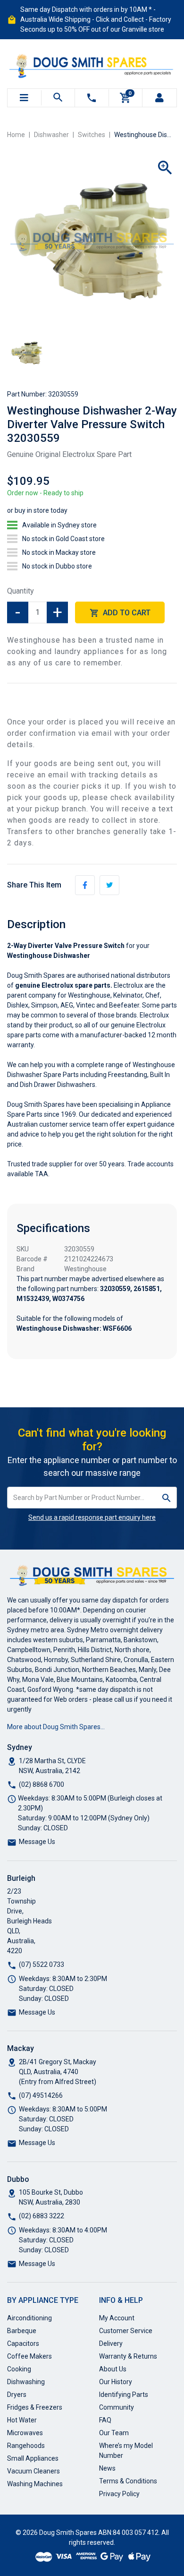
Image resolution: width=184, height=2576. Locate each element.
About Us (113, 2369)
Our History (116, 2382)
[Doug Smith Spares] (92, 64)
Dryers (17, 2395)
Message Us (37, 1842)
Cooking (19, 2369)
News (107, 2468)
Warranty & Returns (128, 2356)
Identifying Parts (124, 2395)
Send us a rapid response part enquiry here (92, 1517)
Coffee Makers (29, 2356)
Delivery (111, 2343)
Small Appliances (33, 2458)
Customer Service (126, 2331)
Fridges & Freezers (35, 2407)
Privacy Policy (119, 2494)
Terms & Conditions (128, 2481)
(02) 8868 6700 (42, 1784)
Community (117, 2407)
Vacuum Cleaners (33, 2471)
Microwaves (25, 2433)
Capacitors (23, 2343)
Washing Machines (35, 2484)
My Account (117, 2318)
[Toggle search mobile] (58, 98)
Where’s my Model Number (126, 2451)
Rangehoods (26, 2446)
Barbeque (22, 2331)
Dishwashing (26, 2382)
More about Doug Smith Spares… (56, 1727)
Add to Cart (126, 613)
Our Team (114, 2433)
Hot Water (22, 2420)
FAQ (105, 2420)
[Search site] (167, 1498)
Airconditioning (29, 2318)
